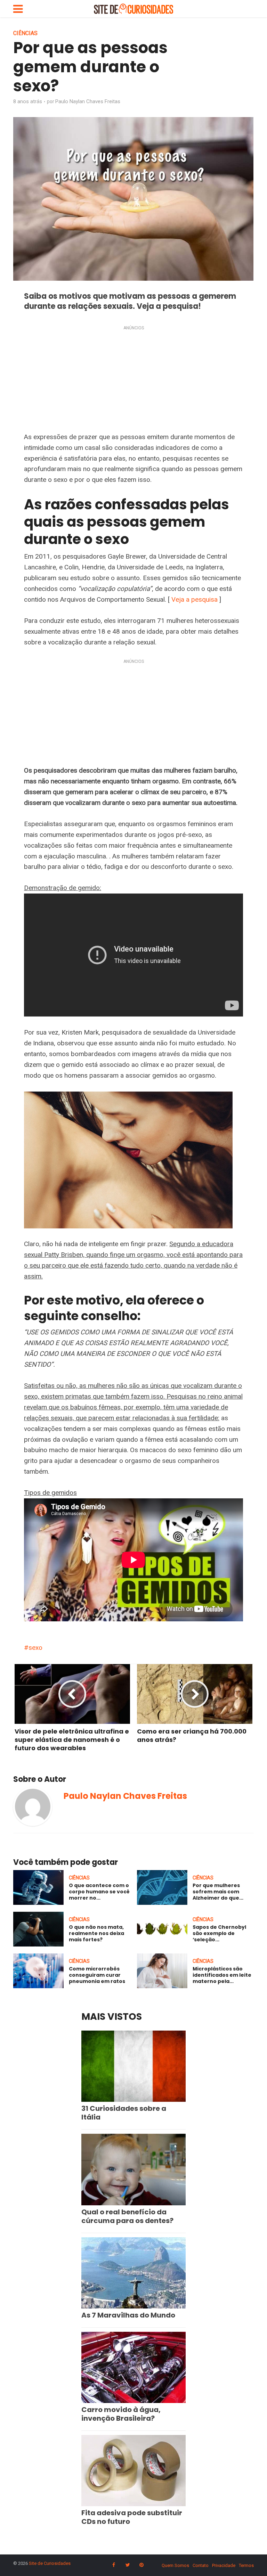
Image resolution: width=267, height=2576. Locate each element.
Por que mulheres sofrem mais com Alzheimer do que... (218, 1892)
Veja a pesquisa (195, 599)
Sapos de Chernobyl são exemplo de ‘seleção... (219, 1933)
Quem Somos (175, 2565)
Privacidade (224, 2565)
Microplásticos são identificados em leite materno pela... (222, 1975)
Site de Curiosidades (50, 2563)
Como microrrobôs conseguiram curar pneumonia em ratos (97, 1975)
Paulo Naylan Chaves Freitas (88, 101)
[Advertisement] (133, 380)
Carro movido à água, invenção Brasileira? (121, 2414)
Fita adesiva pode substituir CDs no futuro (132, 2517)
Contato (201, 2565)
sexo (35, 1648)
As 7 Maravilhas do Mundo (128, 2315)
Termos (246, 2565)
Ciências (25, 33)
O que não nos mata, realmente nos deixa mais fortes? (96, 1933)
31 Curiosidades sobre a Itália (124, 2113)
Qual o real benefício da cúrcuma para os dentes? (127, 2216)
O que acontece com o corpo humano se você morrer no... (99, 1892)
